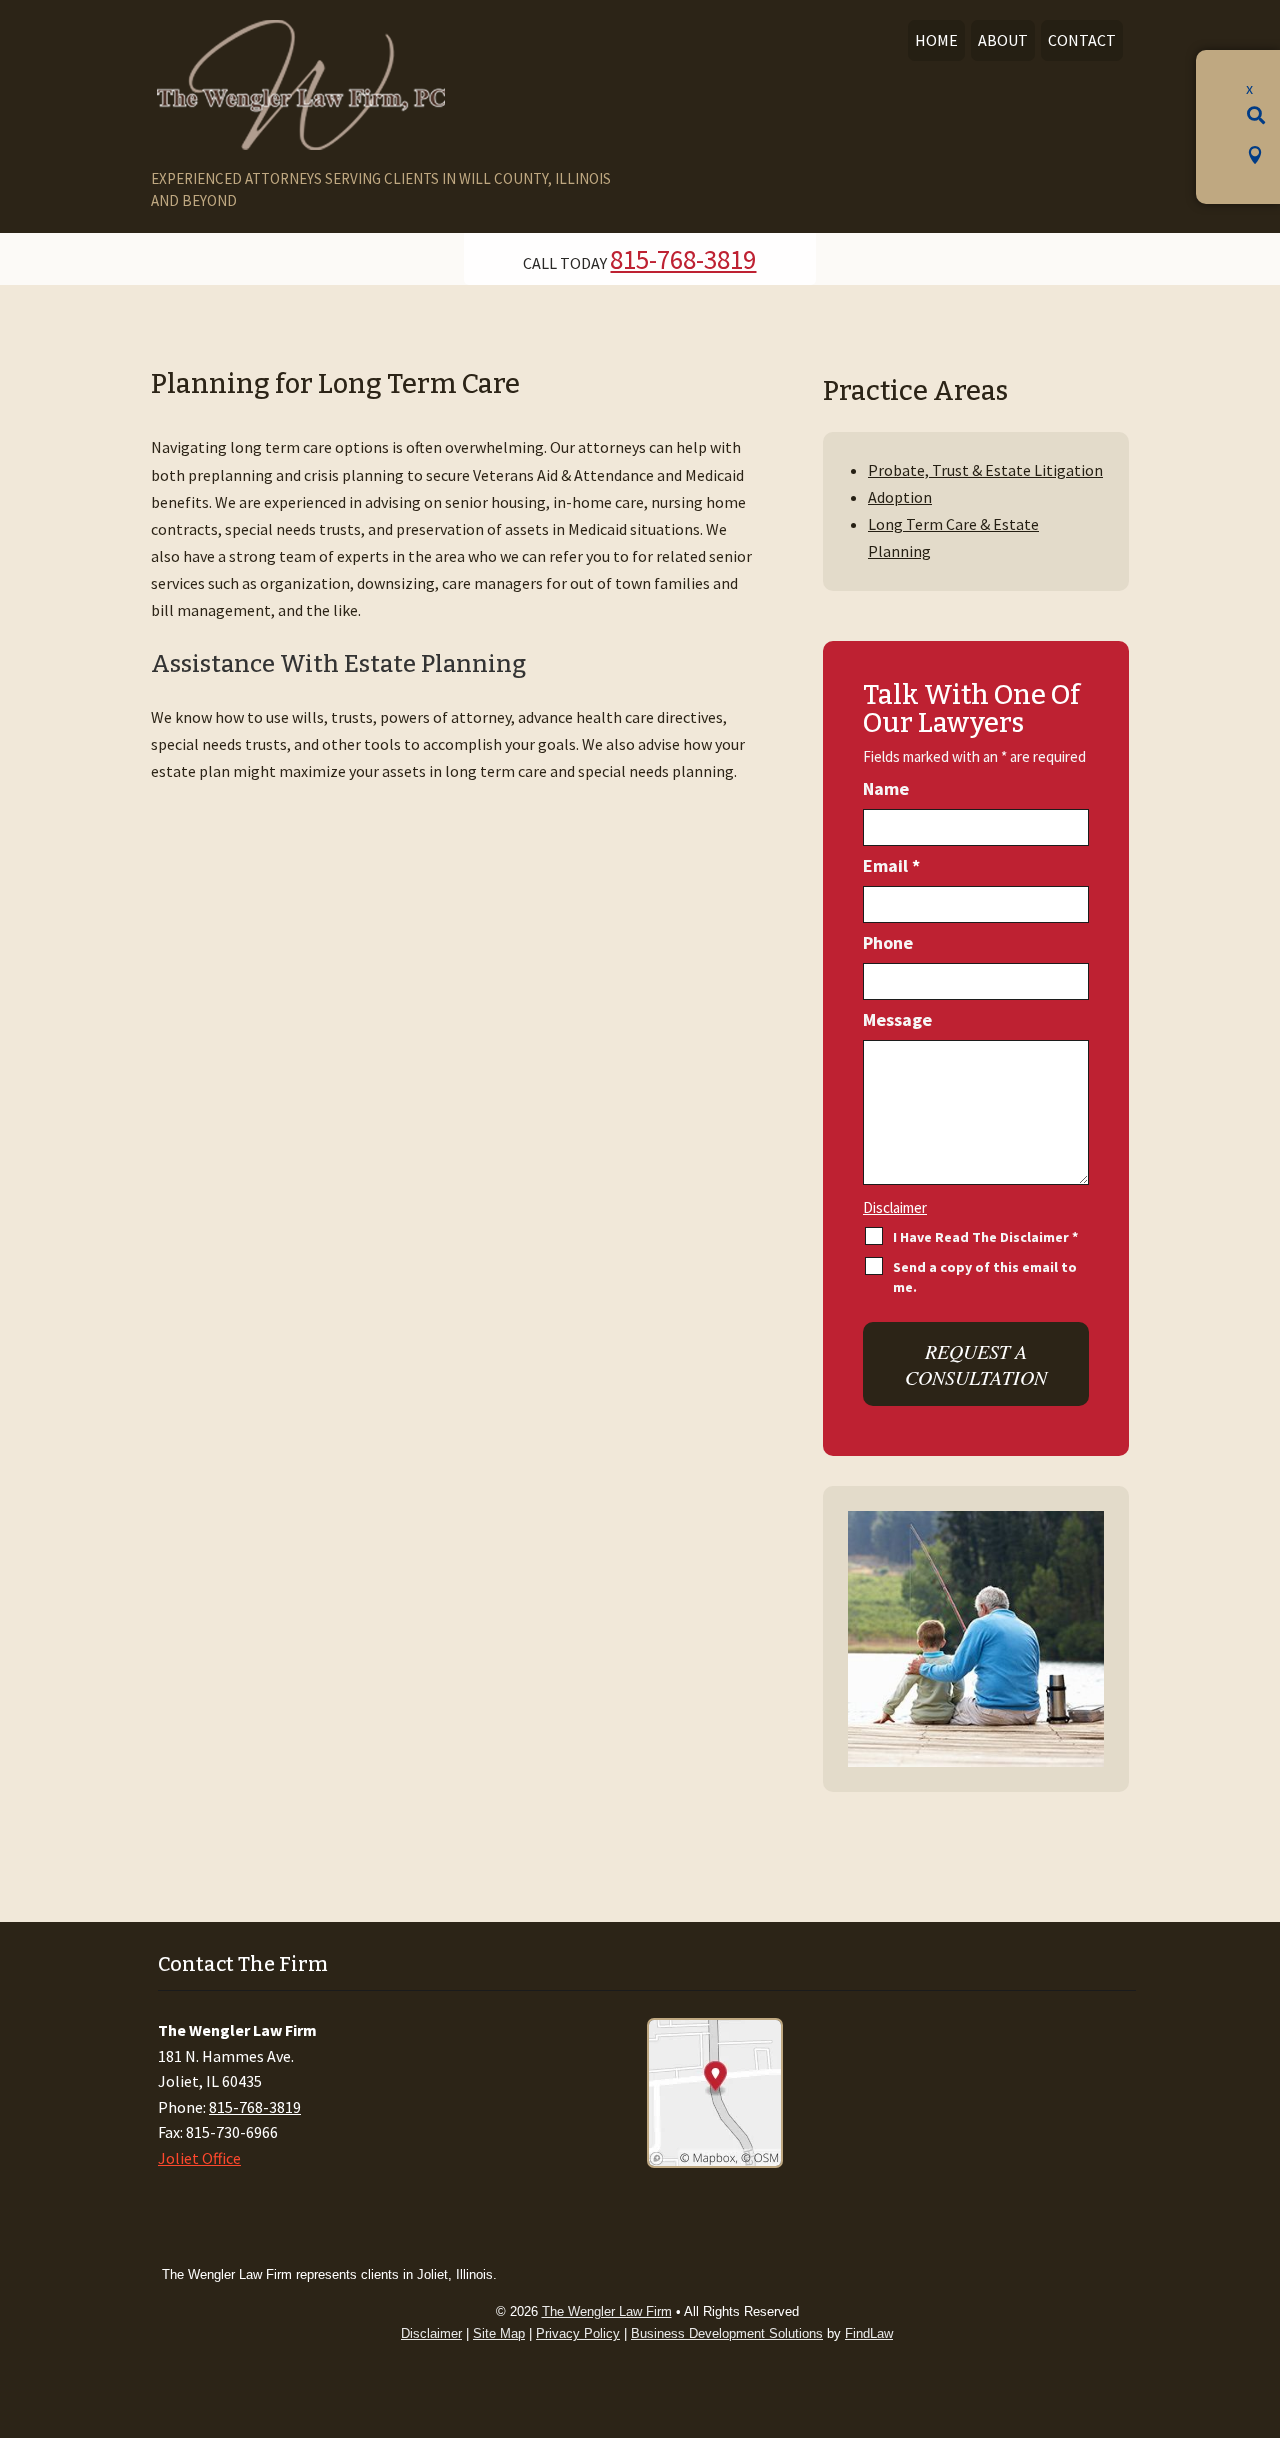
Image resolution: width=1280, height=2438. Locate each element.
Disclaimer (895, 1207)
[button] (1256, 112)
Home (936, 40)
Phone (888, 942)
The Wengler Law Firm (607, 2311)
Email (891, 865)
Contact (1082, 40)
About (1003, 40)
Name (886, 788)
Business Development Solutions (727, 2333)
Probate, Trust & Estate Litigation (985, 470)
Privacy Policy (578, 2333)
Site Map (499, 2333)
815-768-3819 (683, 259)
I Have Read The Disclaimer (985, 1237)
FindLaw (869, 2333)
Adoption (900, 497)
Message (897, 1019)
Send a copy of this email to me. (985, 1277)
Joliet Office (199, 2158)
